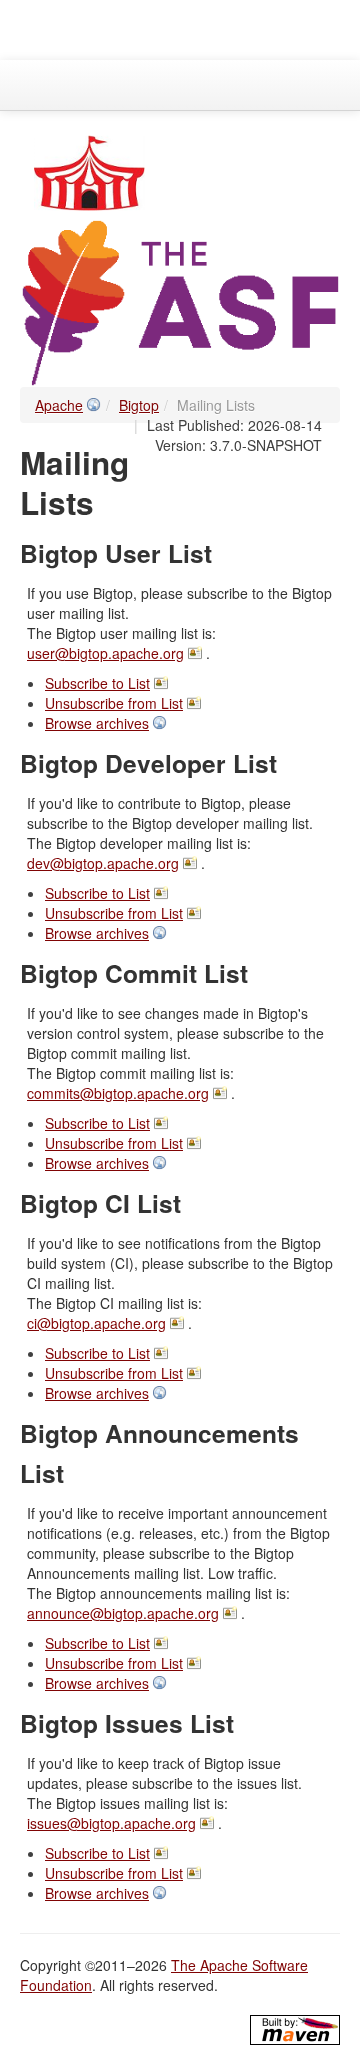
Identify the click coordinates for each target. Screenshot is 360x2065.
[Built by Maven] (295, 2030)
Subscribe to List (97, 683)
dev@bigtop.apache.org (103, 863)
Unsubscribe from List (114, 703)
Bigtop (139, 405)
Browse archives (97, 723)
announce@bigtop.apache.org (123, 1613)
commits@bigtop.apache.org (118, 1093)
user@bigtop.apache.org (105, 653)
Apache (59, 405)
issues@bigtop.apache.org (111, 1823)
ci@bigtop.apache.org (96, 1323)
